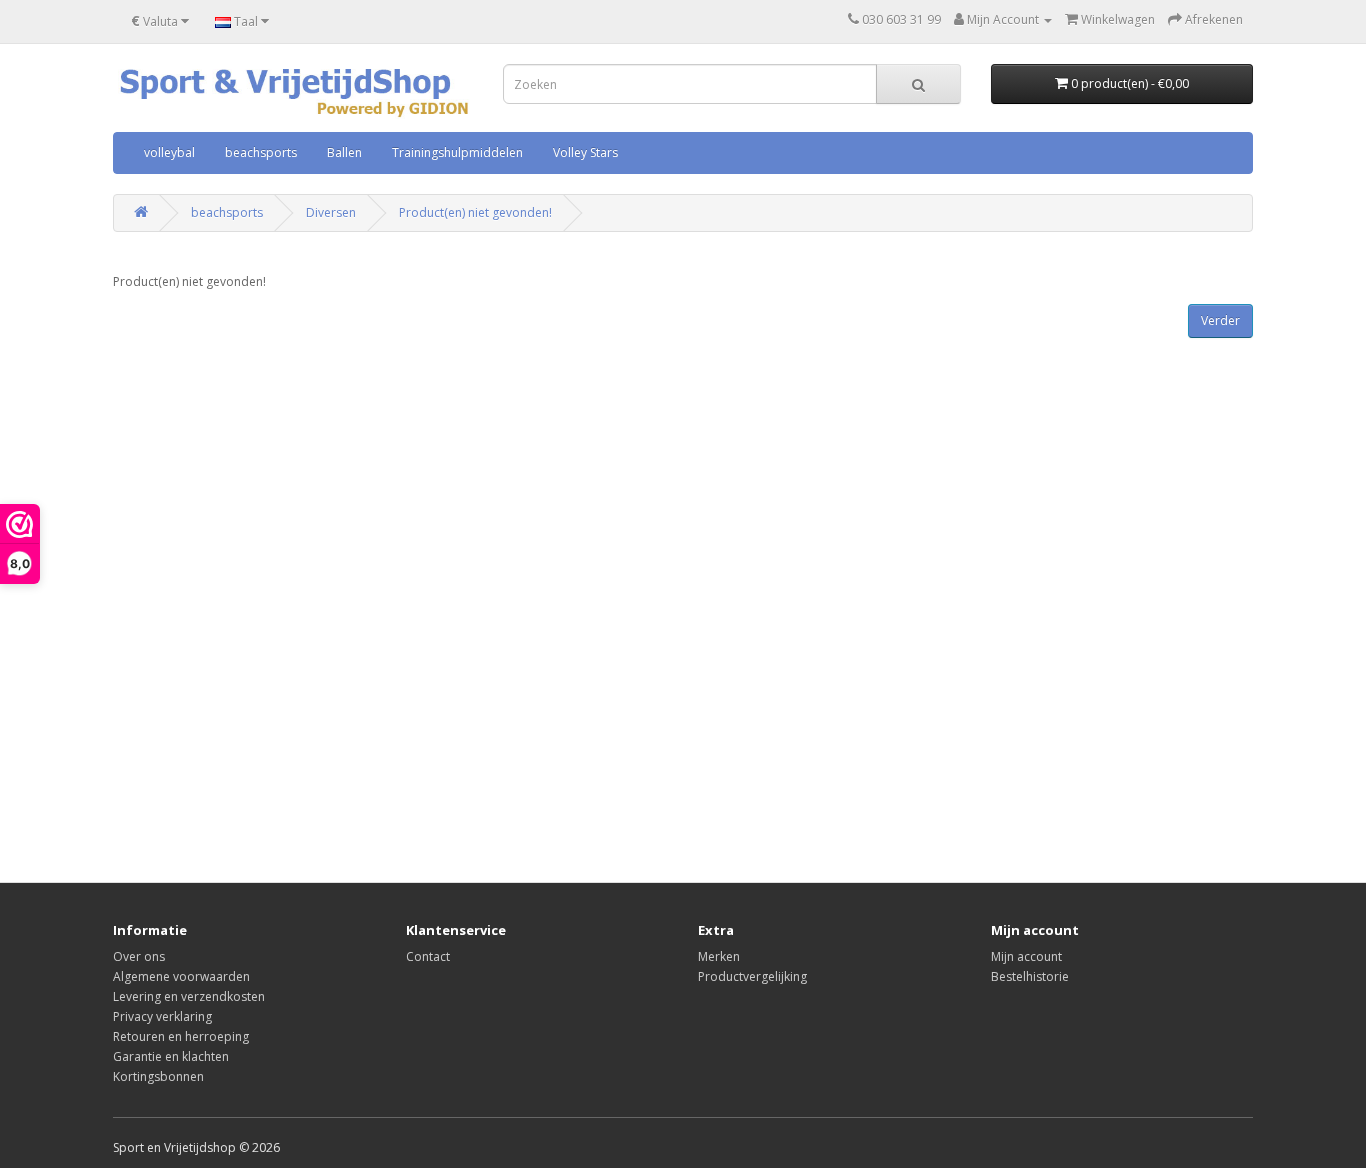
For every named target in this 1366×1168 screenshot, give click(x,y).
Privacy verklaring (162, 1016)
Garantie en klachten (171, 1056)
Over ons (139, 956)
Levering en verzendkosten (189, 996)
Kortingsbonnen (158, 1076)
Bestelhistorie (1030, 976)
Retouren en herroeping (181, 1036)
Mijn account (1026, 956)
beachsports (261, 152)
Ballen (344, 152)
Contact (428, 956)
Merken (719, 956)
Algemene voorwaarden (181, 976)
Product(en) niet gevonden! (475, 212)
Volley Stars (585, 152)
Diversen (331, 212)
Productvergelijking (752, 976)
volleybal (169, 152)
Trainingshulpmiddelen (457, 152)
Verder (1220, 320)
